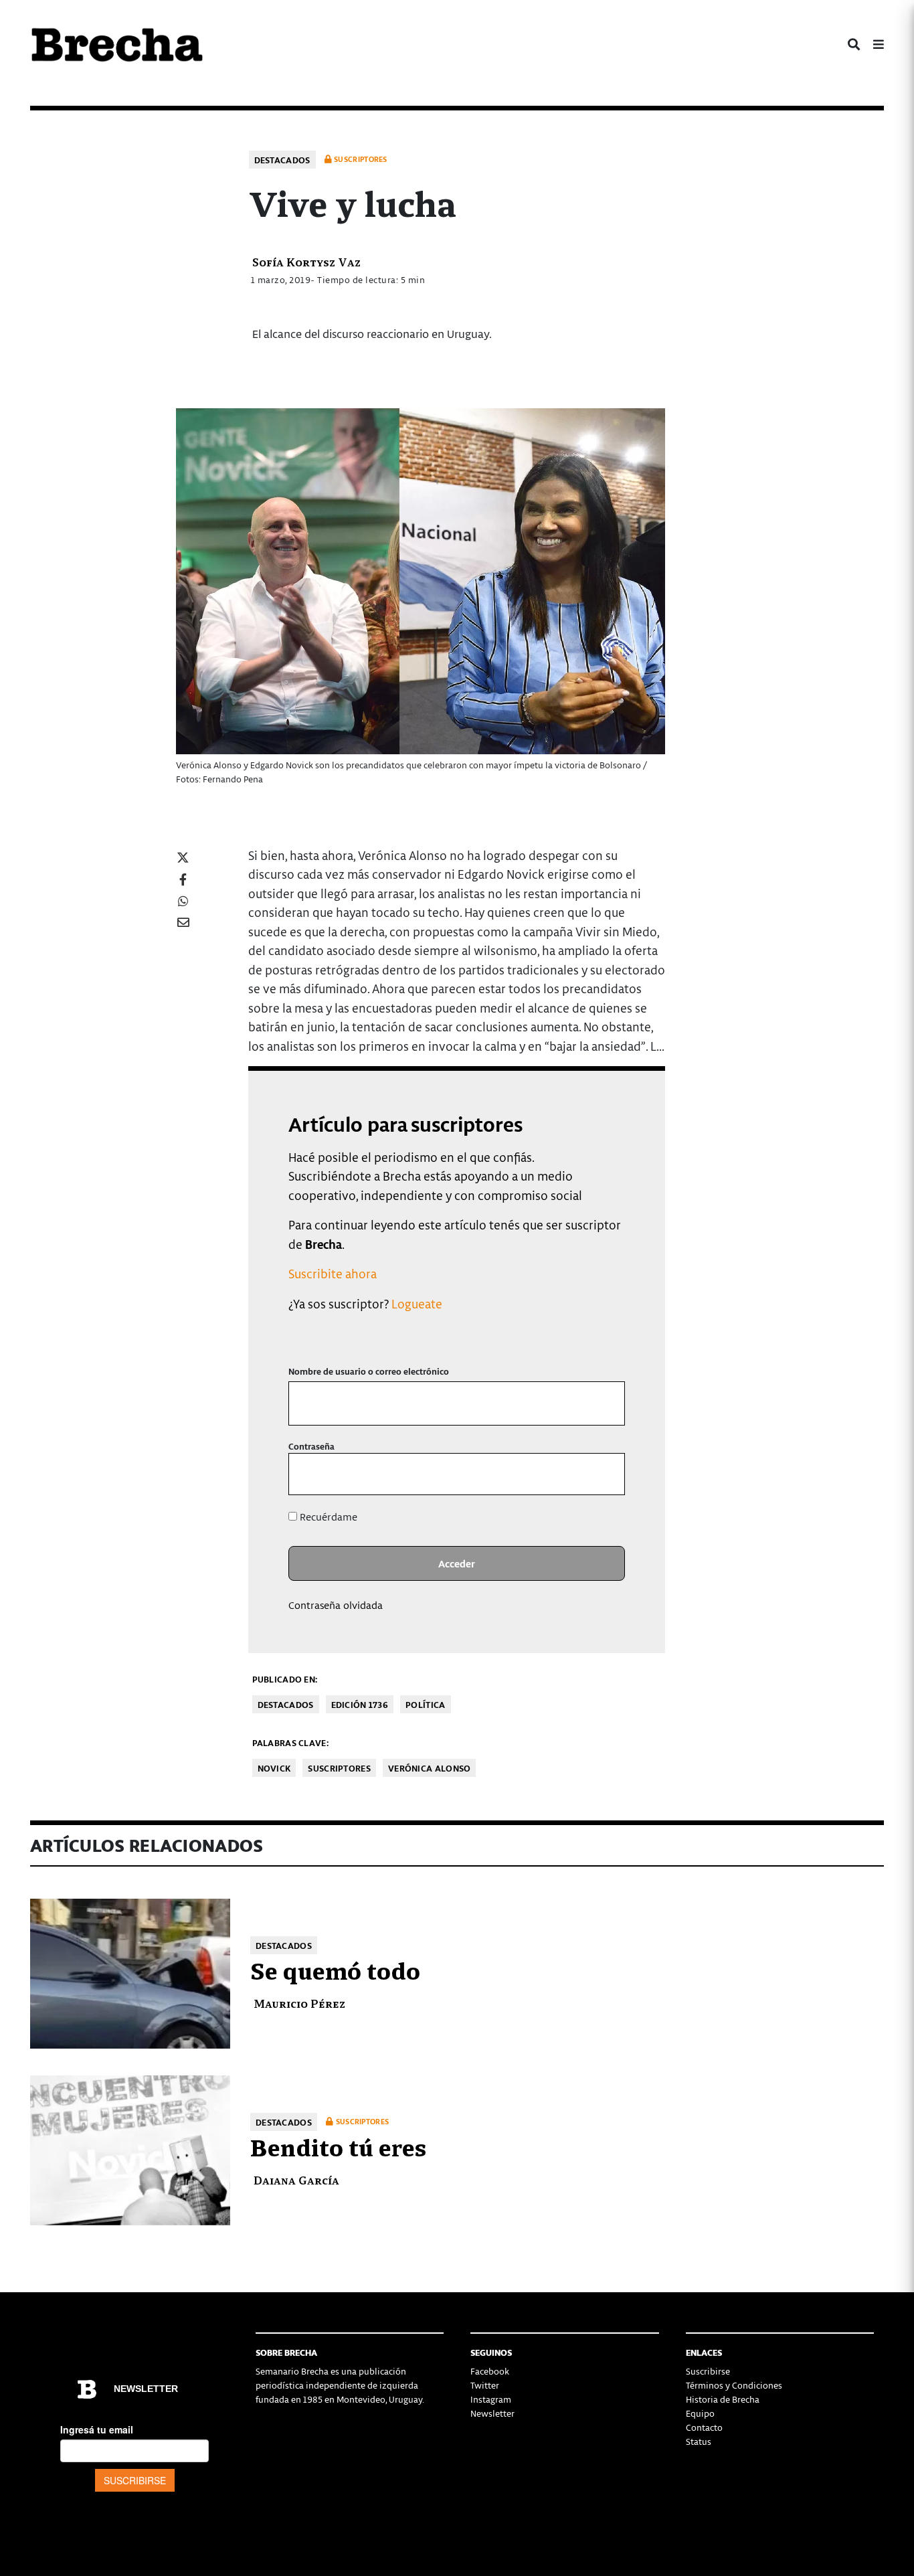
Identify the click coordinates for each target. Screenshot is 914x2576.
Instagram (491, 2399)
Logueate (417, 1303)
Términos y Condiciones (734, 2385)
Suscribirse (708, 2371)
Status (699, 2441)
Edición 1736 (360, 1704)
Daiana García (296, 2179)
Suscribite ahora (333, 1273)
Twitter (485, 2385)
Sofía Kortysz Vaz (306, 261)
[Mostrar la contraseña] (605, 1474)
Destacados (282, 160)
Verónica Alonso (430, 1768)
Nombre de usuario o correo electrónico (369, 1371)
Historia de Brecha (723, 2399)
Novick (274, 1768)
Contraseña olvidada (336, 1605)
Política (425, 1704)
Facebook (490, 2371)
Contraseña (311, 1446)
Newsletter (492, 2413)
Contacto (704, 2427)
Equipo (700, 2413)
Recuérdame (327, 1517)
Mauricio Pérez (299, 2003)
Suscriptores (339, 1768)
